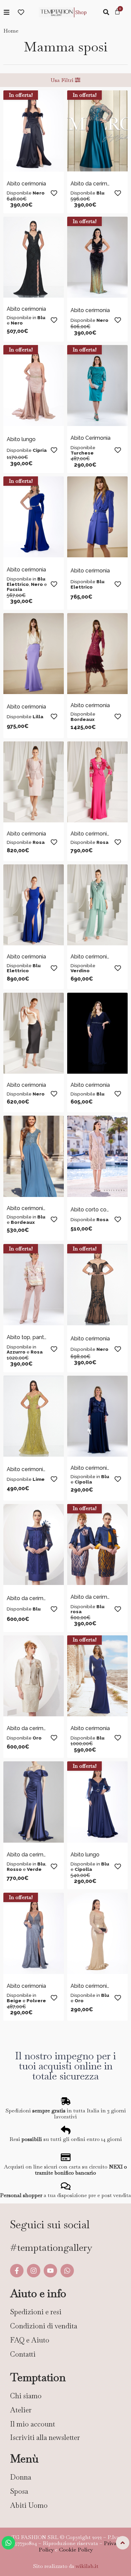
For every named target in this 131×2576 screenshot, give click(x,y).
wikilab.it (87, 2566)
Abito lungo (21, 439)
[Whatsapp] (67, 2271)
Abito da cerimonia (94, 184)
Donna (21, 2477)
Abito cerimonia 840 (96, 1986)
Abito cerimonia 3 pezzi (100, 834)
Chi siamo (26, 2396)
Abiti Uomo (29, 2505)
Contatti (23, 2354)
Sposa (19, 2491)
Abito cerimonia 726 (32, 1469)
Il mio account (33, 2424)
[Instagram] (34, 2271)
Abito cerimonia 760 (96, 1468)
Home (11, 31)
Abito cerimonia (26, 184)
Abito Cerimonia (91, 438)
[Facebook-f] (17, 2271)
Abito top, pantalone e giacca (44, 1337)
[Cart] (117, 12)
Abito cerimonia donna (35, 1208)
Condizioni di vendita (44, 2326)
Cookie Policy (76, 2550)
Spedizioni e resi (36, 2312)
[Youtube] (50, 2271)
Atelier (21, 2410)
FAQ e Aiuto (30, 2340)
